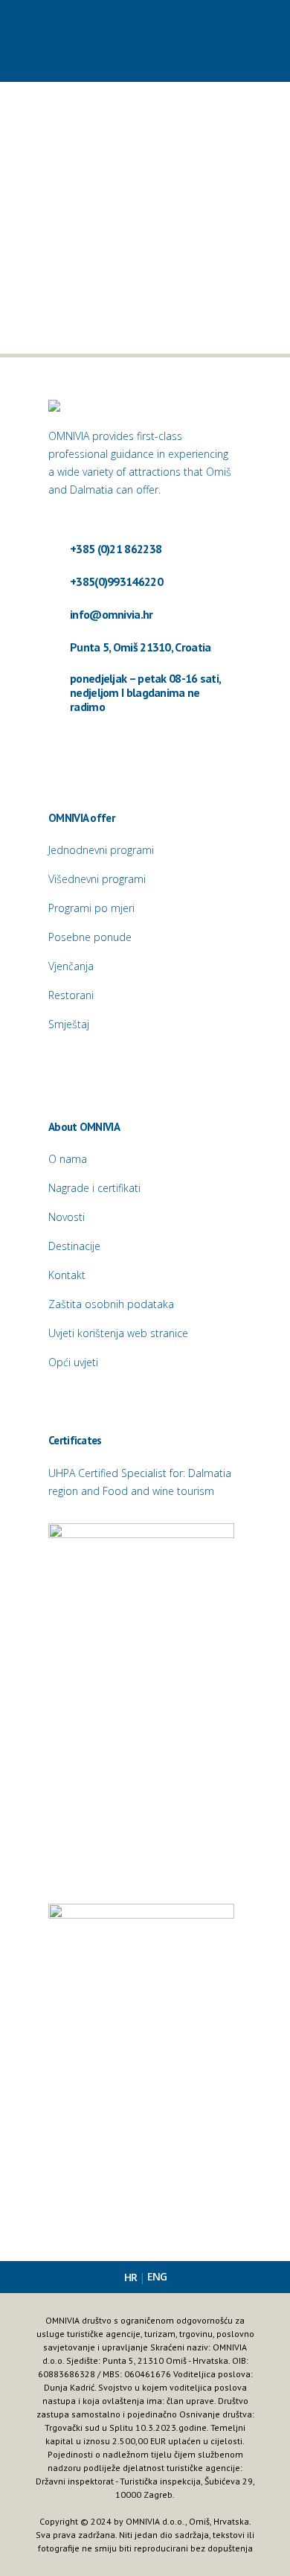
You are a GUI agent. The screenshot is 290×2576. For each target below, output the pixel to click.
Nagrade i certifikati (94, 1188)
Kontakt (67, 1275)
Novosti (67, 1217)
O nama (68, 1159)
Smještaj (69, 1024)
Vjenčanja (71, 966)
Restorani (71, 995)
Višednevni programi (97, 879)
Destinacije (74, 1246)
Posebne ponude (90, 937)
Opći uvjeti (73, 1362)
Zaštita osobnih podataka (111, 1304)
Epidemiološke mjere (96, 240)
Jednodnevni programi (101, 850)
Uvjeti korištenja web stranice (118, 1333)
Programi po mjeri (91, 908)
